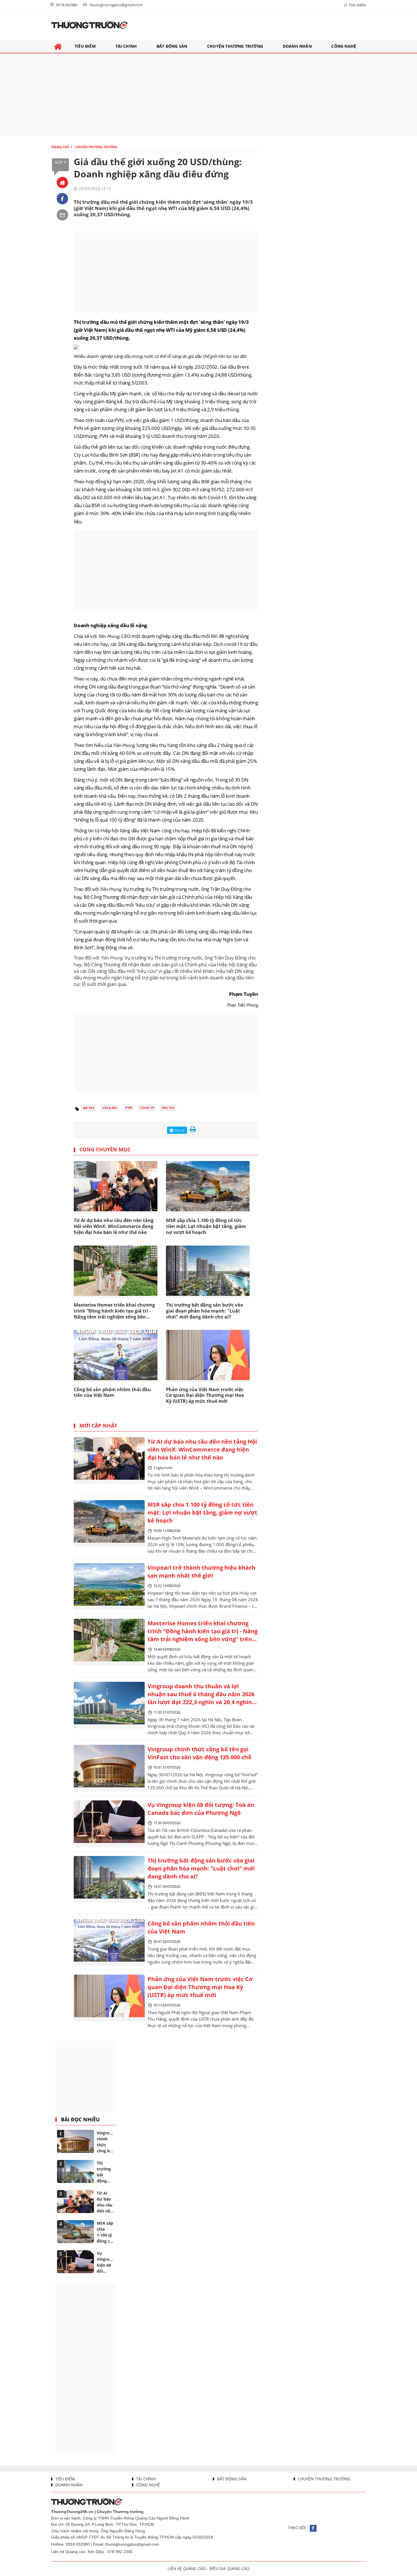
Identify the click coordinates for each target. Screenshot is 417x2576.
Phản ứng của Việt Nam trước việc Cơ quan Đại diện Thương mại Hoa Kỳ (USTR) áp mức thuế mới (205, 1395)
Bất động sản (231, 2479)
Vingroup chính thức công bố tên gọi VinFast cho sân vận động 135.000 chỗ (199, 1753)
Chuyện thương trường (324, 2479)
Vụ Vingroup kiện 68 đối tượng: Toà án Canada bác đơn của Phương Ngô (201, 1809)
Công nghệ (148, 2485)
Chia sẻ (179, 1130)
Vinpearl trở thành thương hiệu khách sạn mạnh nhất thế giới (201, 1572)
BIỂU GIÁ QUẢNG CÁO (229, 2569)
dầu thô (168, 1108)
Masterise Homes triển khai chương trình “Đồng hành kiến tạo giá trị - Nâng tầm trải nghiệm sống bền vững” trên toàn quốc (203, 1632)
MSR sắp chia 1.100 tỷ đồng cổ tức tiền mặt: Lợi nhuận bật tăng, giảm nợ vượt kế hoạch (206, 1226)
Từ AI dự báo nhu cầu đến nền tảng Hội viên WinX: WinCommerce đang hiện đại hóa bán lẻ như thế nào (202, 1449)
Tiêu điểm (65, 2479)
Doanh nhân (68, 2485)
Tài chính (145, 2479)
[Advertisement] (208, 95)
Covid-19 (147, 1108)
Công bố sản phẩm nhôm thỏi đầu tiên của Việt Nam (201, 1927)
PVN (129, 1108)
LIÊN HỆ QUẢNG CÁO (187, 2569)
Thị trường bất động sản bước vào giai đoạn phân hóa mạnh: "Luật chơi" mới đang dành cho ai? (205, 1311)
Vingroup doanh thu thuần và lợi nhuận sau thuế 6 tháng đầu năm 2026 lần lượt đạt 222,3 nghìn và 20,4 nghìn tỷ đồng (201, 1695)
